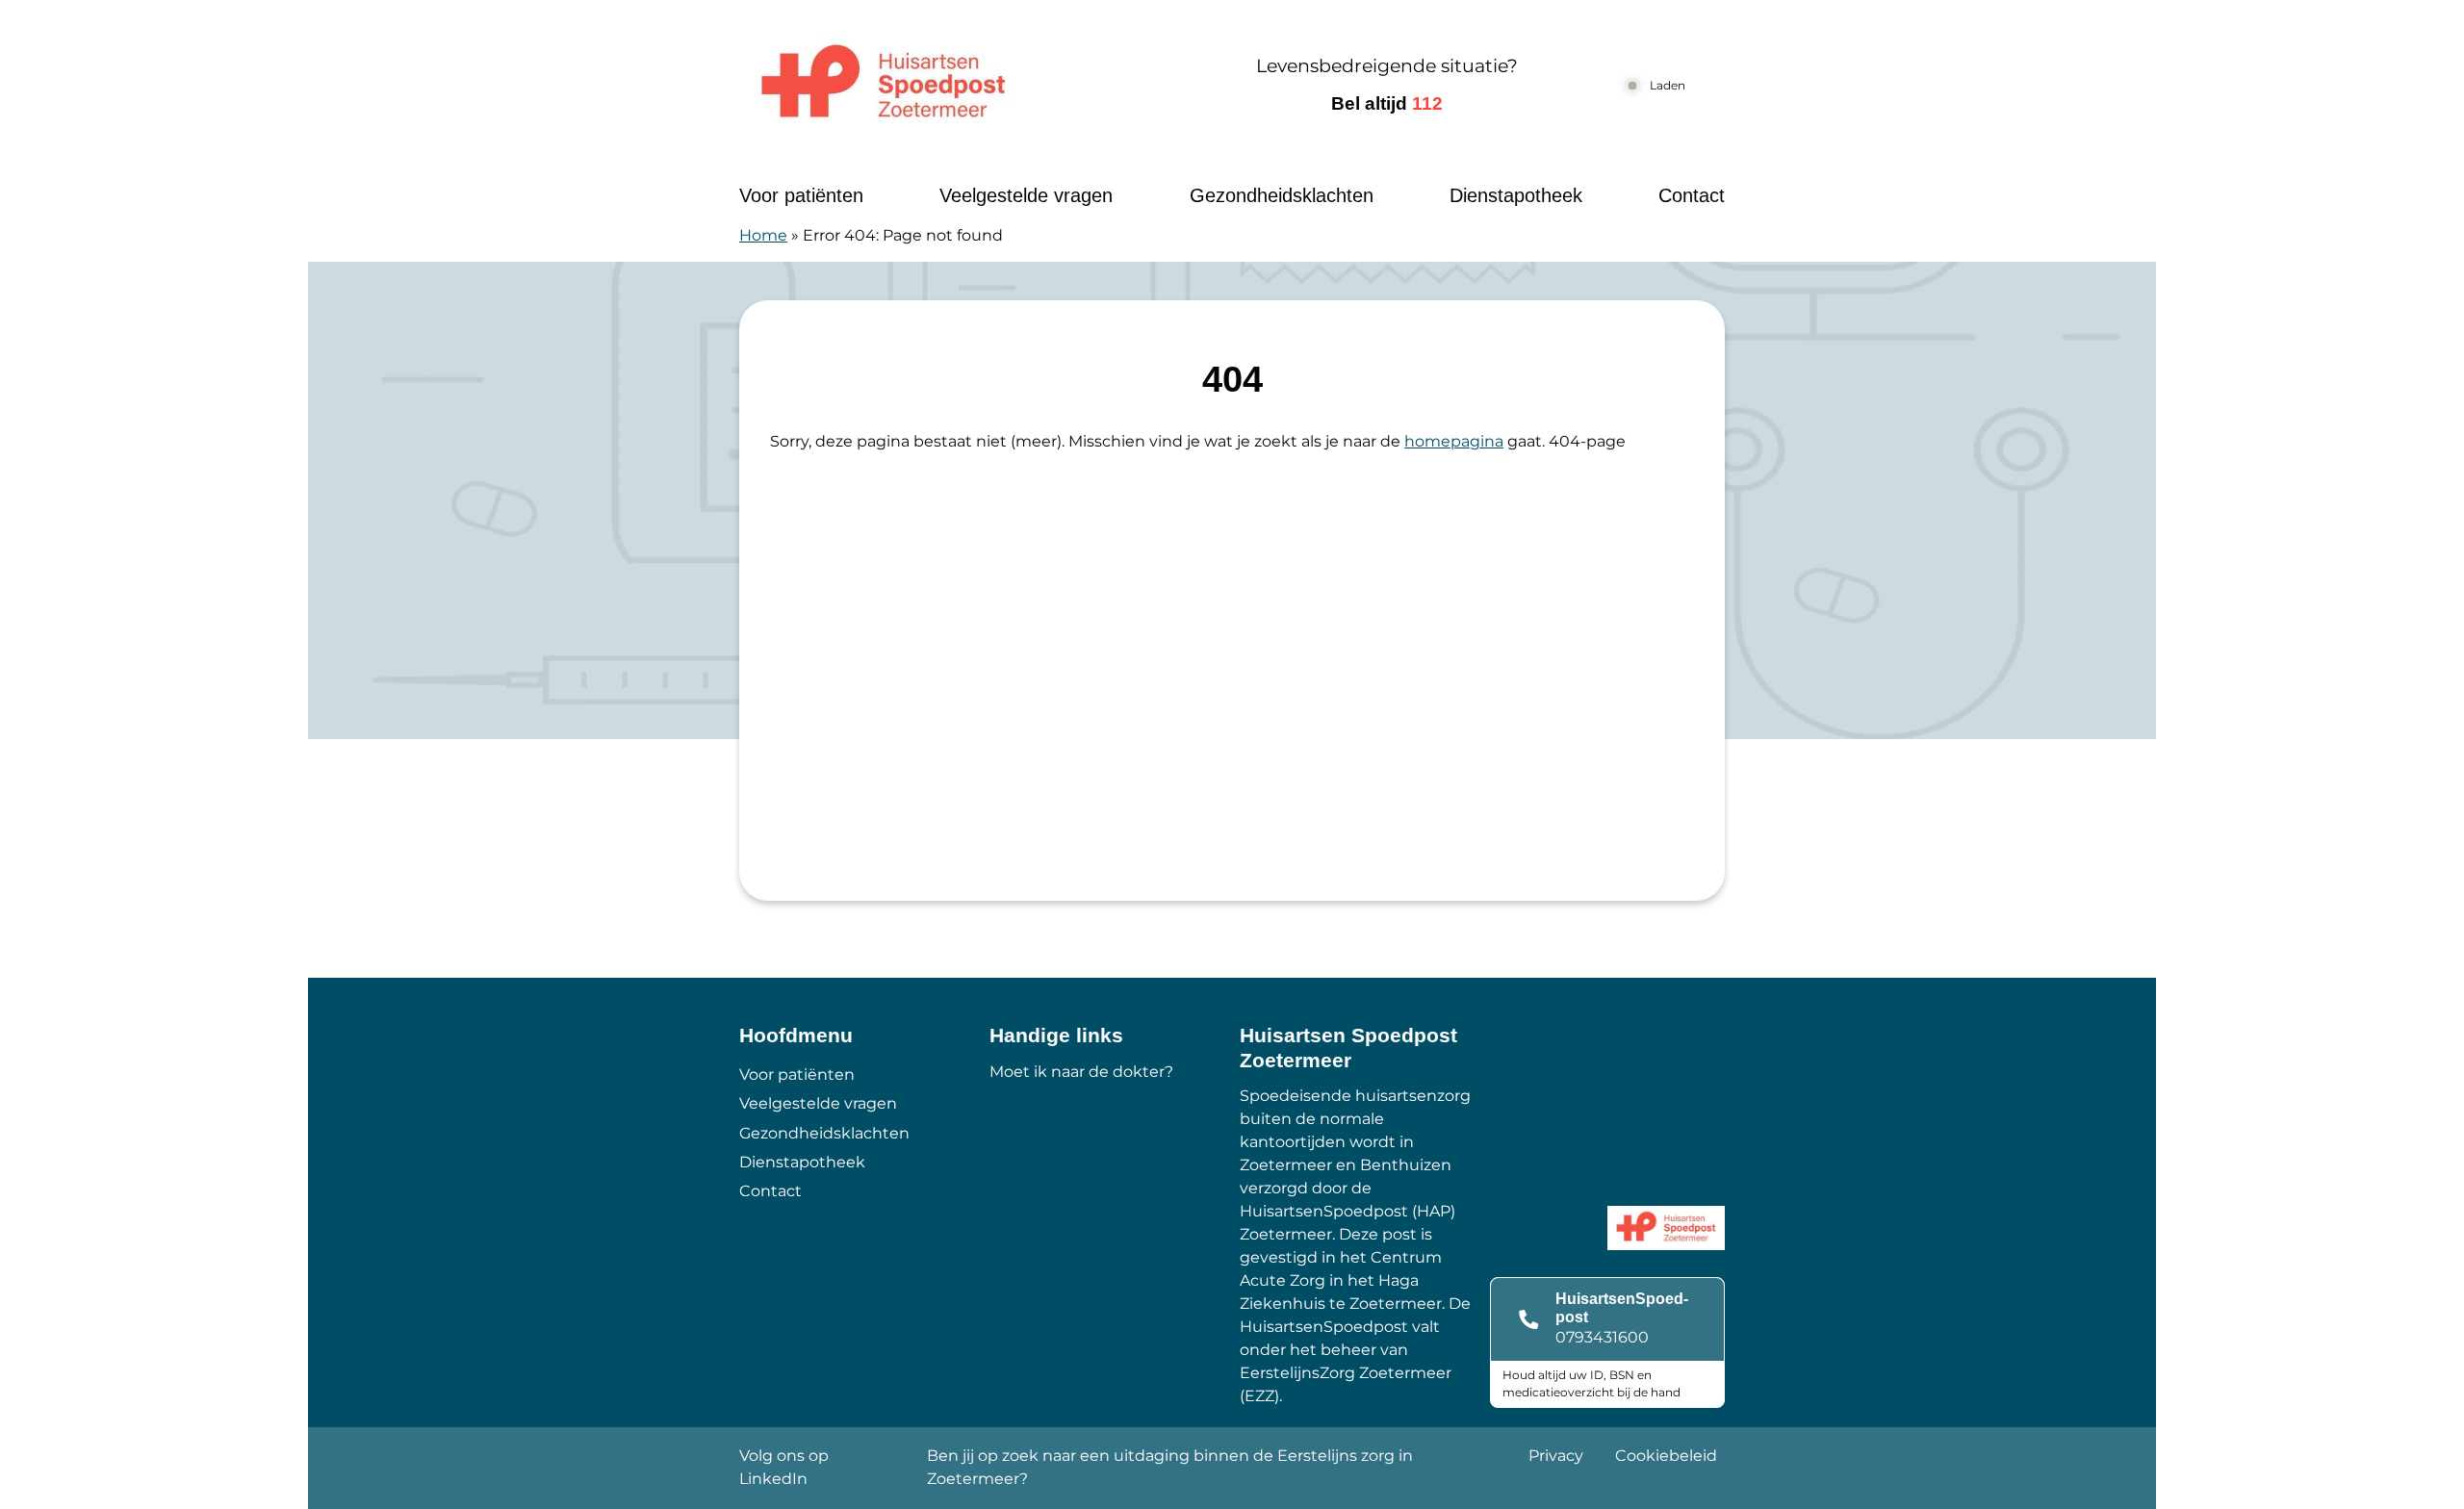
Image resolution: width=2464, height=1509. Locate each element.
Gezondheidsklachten (1282, 195)
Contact (1692, 195)
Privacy (1556, 1456)
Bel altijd (1387, 103)
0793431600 (1602, 1337)
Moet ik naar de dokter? (1081, 1072)
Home (763, 235)
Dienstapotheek (1516, 195)
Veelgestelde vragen (1026, 195)
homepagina (1454, 441)
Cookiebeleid (1666, 1456)
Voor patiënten (801, 195)
